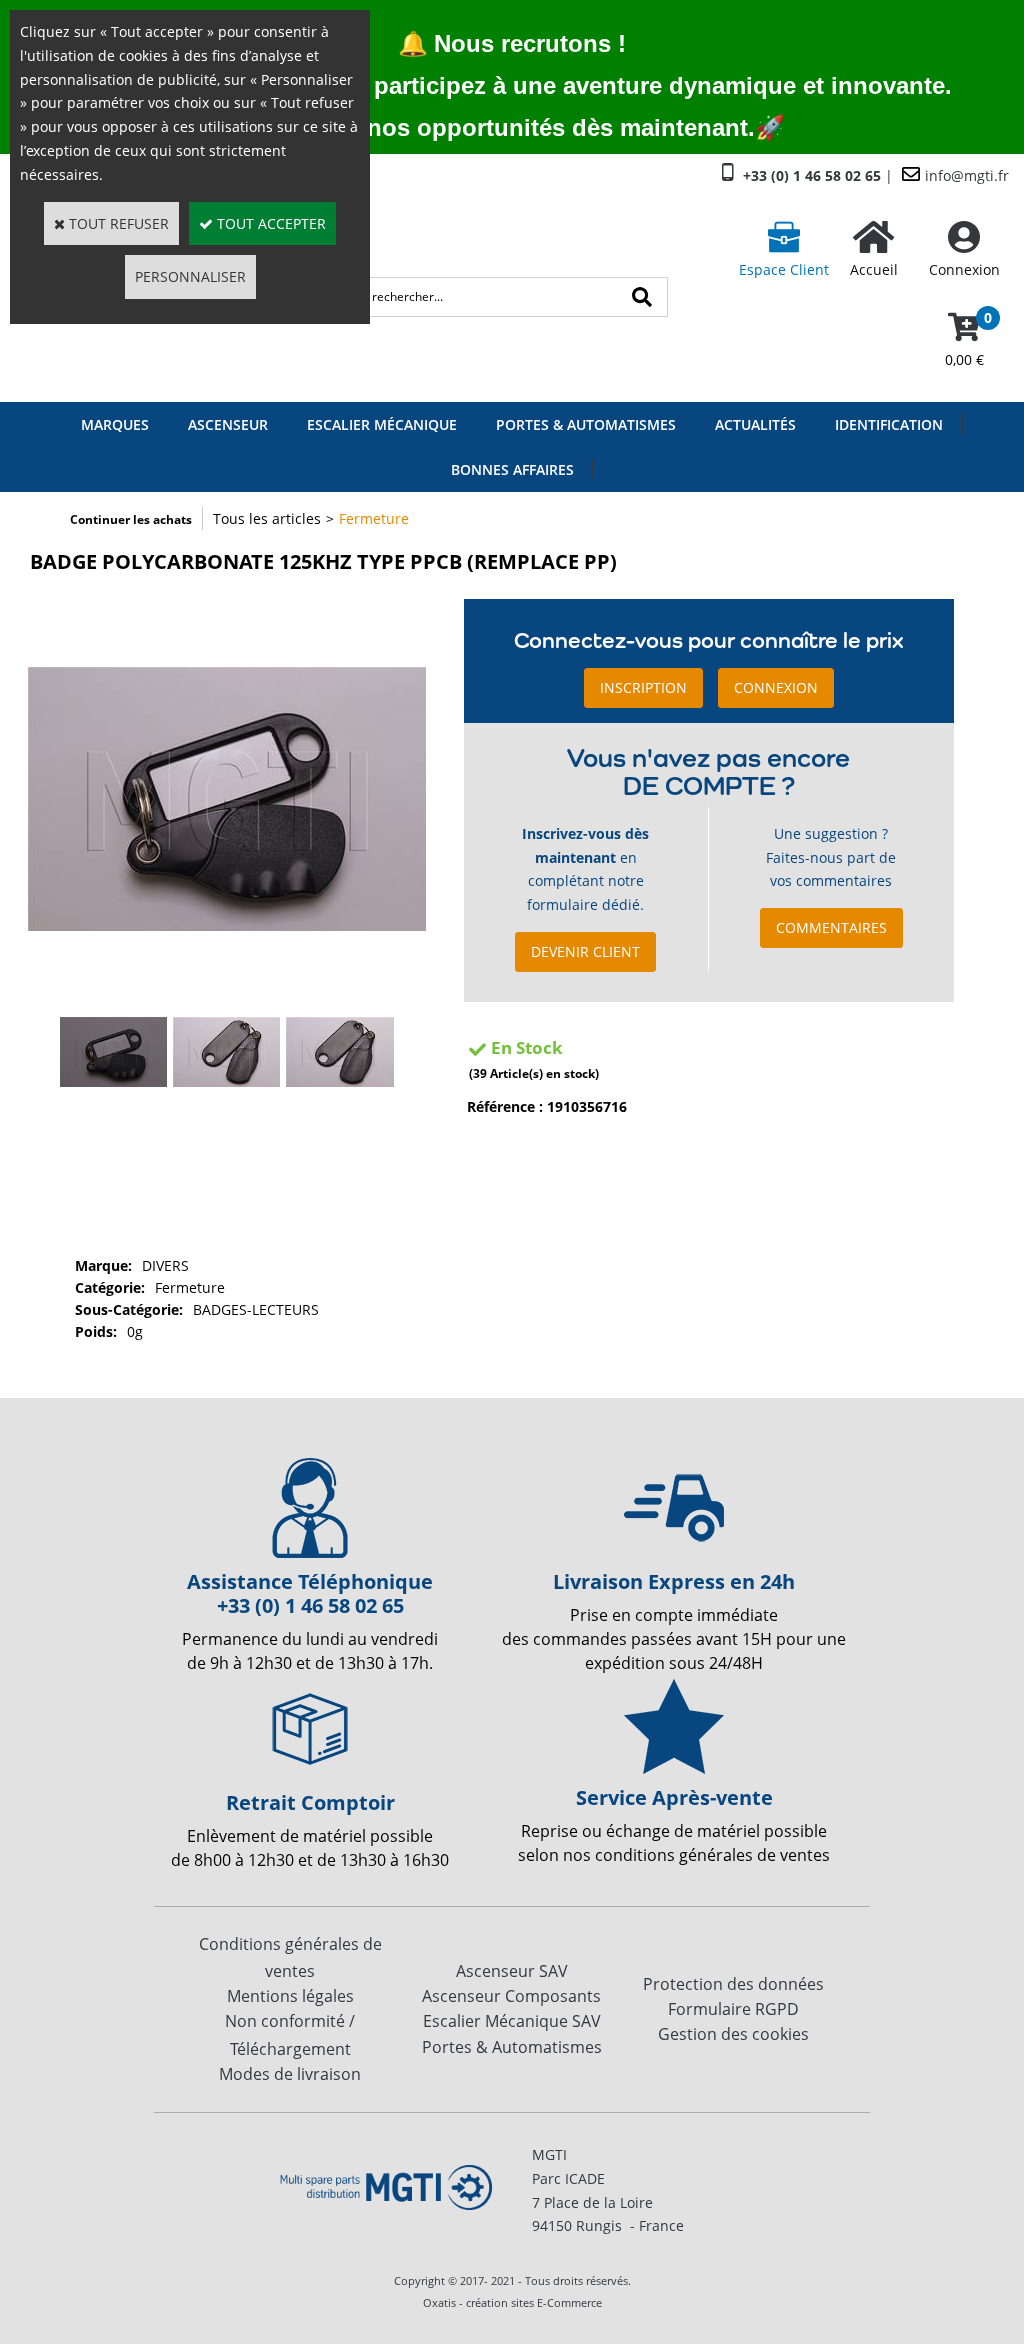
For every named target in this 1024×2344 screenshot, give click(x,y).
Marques (115, 424)
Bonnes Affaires (512, 469)
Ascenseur (228, 424)
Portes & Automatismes (586, 424)
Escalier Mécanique (382, 424)
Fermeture (374, 518)
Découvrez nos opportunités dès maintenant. (497, 127)
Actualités (755, 424)
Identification (889, 424)
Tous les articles (267, 518)
